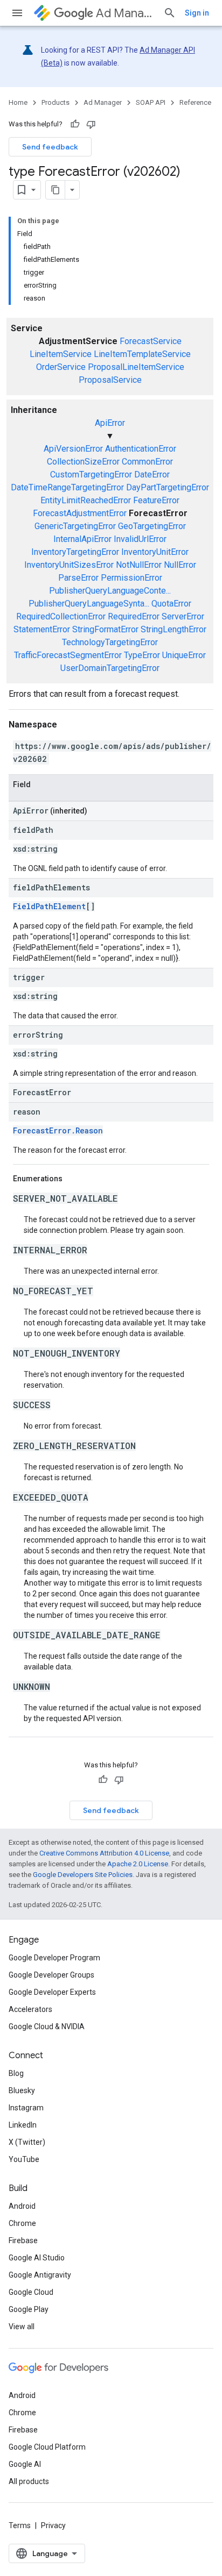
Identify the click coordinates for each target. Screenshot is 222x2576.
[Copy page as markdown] (55, 190)
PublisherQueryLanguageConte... (110, 591)
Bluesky (22, 2090)
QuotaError (171, 604)
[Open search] (170, 13)
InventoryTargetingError (75, 552)
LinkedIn (23, 2125)
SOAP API (151, 102)
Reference (195, 102)
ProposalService (110, 380)
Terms (20, 2525)
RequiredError (134, 616)
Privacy (53, 2525)
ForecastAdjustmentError (80, 513)
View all (22, 2327)
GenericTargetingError (75, 526)
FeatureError (156, 500)
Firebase (23, 2240)
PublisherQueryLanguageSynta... (89, 604)
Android (22, 2206)
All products (29, 2481)
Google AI (25, 2464)
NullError (180, 565)
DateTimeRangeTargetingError (67, 487)
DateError (152, 474)
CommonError (147, 462)
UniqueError (184, 655)
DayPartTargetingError (168, 487)
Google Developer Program (54, 1958)
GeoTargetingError (152, 526)
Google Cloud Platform (47, 2447)
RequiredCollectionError (61, 616)
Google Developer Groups (51, 1975)
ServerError (183, 616)
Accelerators (30, 2009)
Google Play (29, 2309)
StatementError (42, 629)
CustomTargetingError (91, 474)
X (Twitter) (27, 2142)
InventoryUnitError (155, 552)
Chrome (22, 2223)
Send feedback (50, 147)
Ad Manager (125, 13)
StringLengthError (174, 629)
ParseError (78, 578)
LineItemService (61, 354)
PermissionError (131, 578)
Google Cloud (31, 2292)
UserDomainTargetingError (110, 668)
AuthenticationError (141, 449)
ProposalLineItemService (136, 367)
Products (55, 102)
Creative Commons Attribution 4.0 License (104, 1853)
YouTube (24, 2159)
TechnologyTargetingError (110, 642)
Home (18, 102)
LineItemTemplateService (142, 354)
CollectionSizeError (83, 462)
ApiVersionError (73, 449)
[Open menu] (17, 13)
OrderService (61, 367)
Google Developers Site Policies (83, 1875)
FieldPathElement (49, 906)
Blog (16, 2073)
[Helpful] (75, 124)
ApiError (110, 423)
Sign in (197, 13)
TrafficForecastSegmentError (68, 655)
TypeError (142, 655)
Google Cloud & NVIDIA (47, 2026)
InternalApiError (82, 539)
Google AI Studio (37, 2258)
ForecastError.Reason (58, 1130)
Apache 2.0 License (138, 1864)
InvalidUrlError (140, 539)
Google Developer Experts (52, 1992)
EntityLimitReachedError (86, 500)
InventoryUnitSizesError (69, 565)
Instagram (26, 2108)
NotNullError (139, 565)
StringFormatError (105, 629)
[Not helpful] (91, 124)
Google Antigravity (40, 2275)
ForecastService (151, 341)
